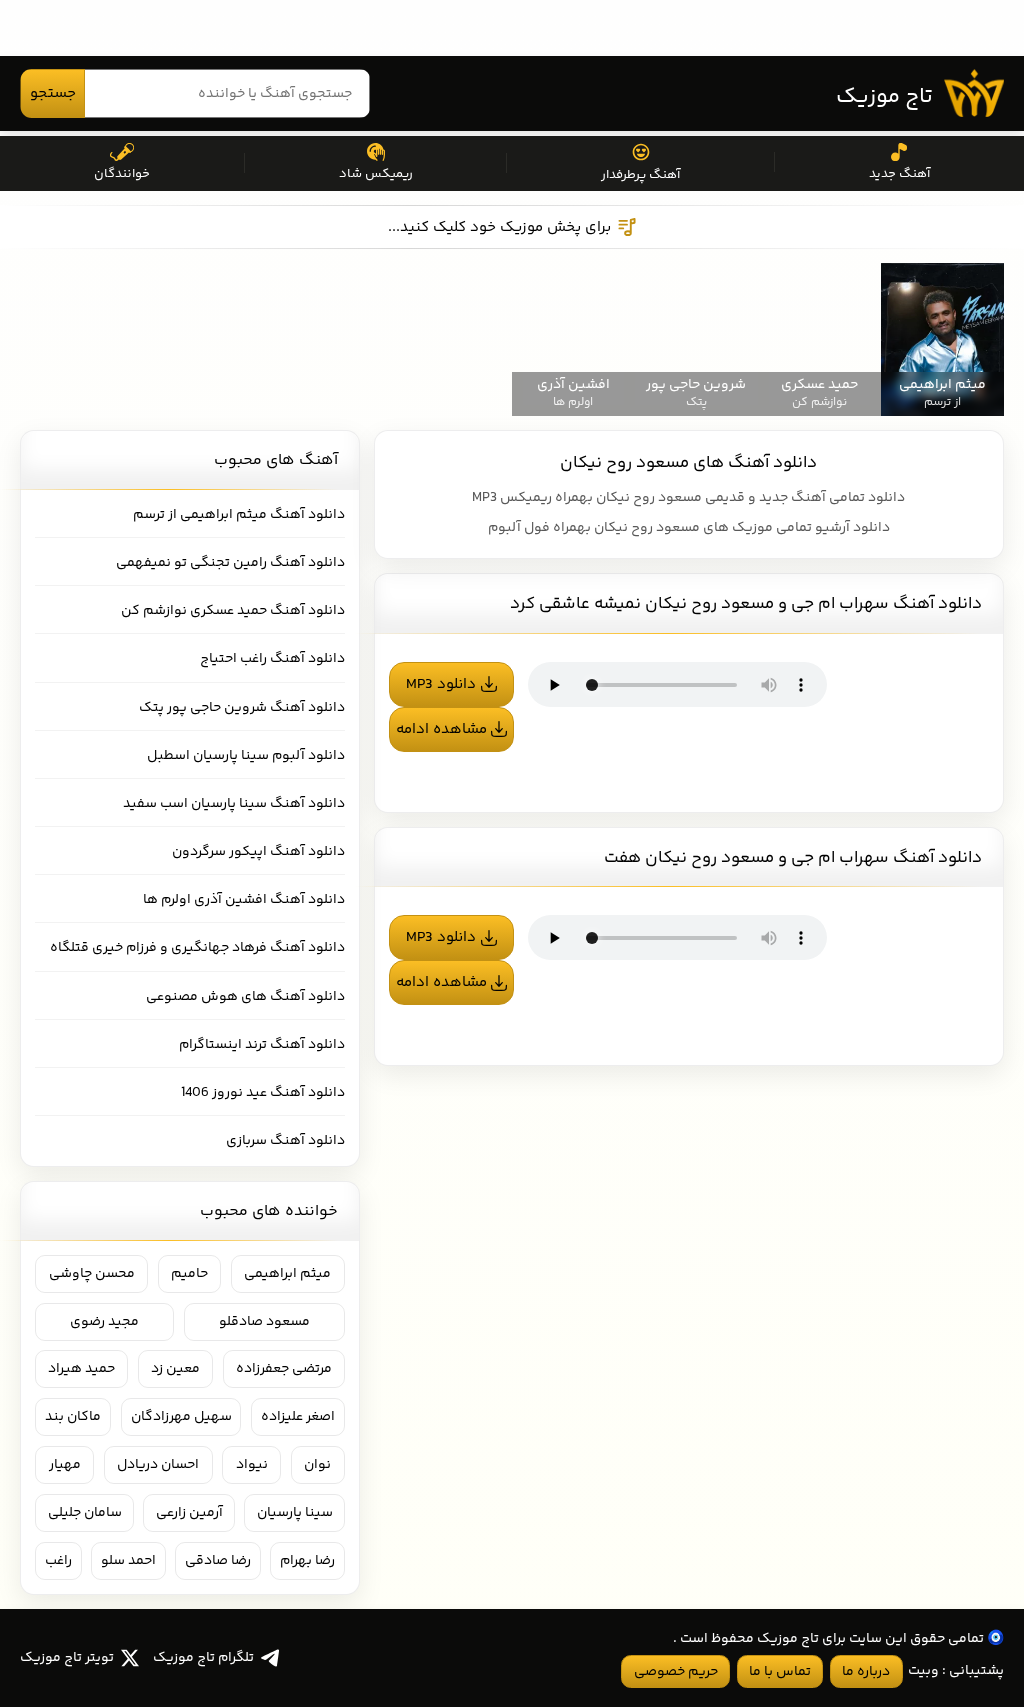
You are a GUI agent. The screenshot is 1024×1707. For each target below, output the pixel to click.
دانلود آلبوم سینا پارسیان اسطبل (246, 756)
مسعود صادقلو (264, 1322)
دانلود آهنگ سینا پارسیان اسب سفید (234, 804)
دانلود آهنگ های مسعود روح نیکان (688, 463)
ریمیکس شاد (376, 174)
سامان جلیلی (85, 1513)
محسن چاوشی (92, 1274)
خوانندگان (122, 174)
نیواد (252, 1465)
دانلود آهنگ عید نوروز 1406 (263, 1093)
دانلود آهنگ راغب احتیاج (272, 659)
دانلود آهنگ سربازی (285, 1141)
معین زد (175, 1369)
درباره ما (866, 1672)
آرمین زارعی (189, 1513)
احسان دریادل (158, 1465)
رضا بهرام (307, 1561)
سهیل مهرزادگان (181, 1417)
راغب (58, 1561)
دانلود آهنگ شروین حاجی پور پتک (242, 708)
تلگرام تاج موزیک (203, 1658)
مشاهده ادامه (441, 729)
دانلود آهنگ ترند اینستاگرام (262, 1045)
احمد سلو (128, 1561)
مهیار (65, 1465)
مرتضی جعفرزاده (284, 1369)
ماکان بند (73, 1417)
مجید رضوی (104, 1322)
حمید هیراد (81, 1369)
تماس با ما (780, 1672)
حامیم (189, 1274)
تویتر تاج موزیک (67, 1658)
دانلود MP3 (441, 684)
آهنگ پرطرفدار (640, 175)
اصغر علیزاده (298, 1417)
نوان (317, 1465)
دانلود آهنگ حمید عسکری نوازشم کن (233, 611)
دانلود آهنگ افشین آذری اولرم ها (244, 900)
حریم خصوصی (676, 1672)
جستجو (53, 93)
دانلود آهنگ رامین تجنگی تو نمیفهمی (230, 563)
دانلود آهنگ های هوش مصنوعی (245, 997)
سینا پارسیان (295, 1513)
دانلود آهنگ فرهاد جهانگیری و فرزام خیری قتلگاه (197, 948)
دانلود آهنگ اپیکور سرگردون (258, 852)
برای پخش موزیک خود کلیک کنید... (499, 227)
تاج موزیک (884, 97)
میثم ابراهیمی (287, 1274)
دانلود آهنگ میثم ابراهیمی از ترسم (239, 515)
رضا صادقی (218, 1561)
